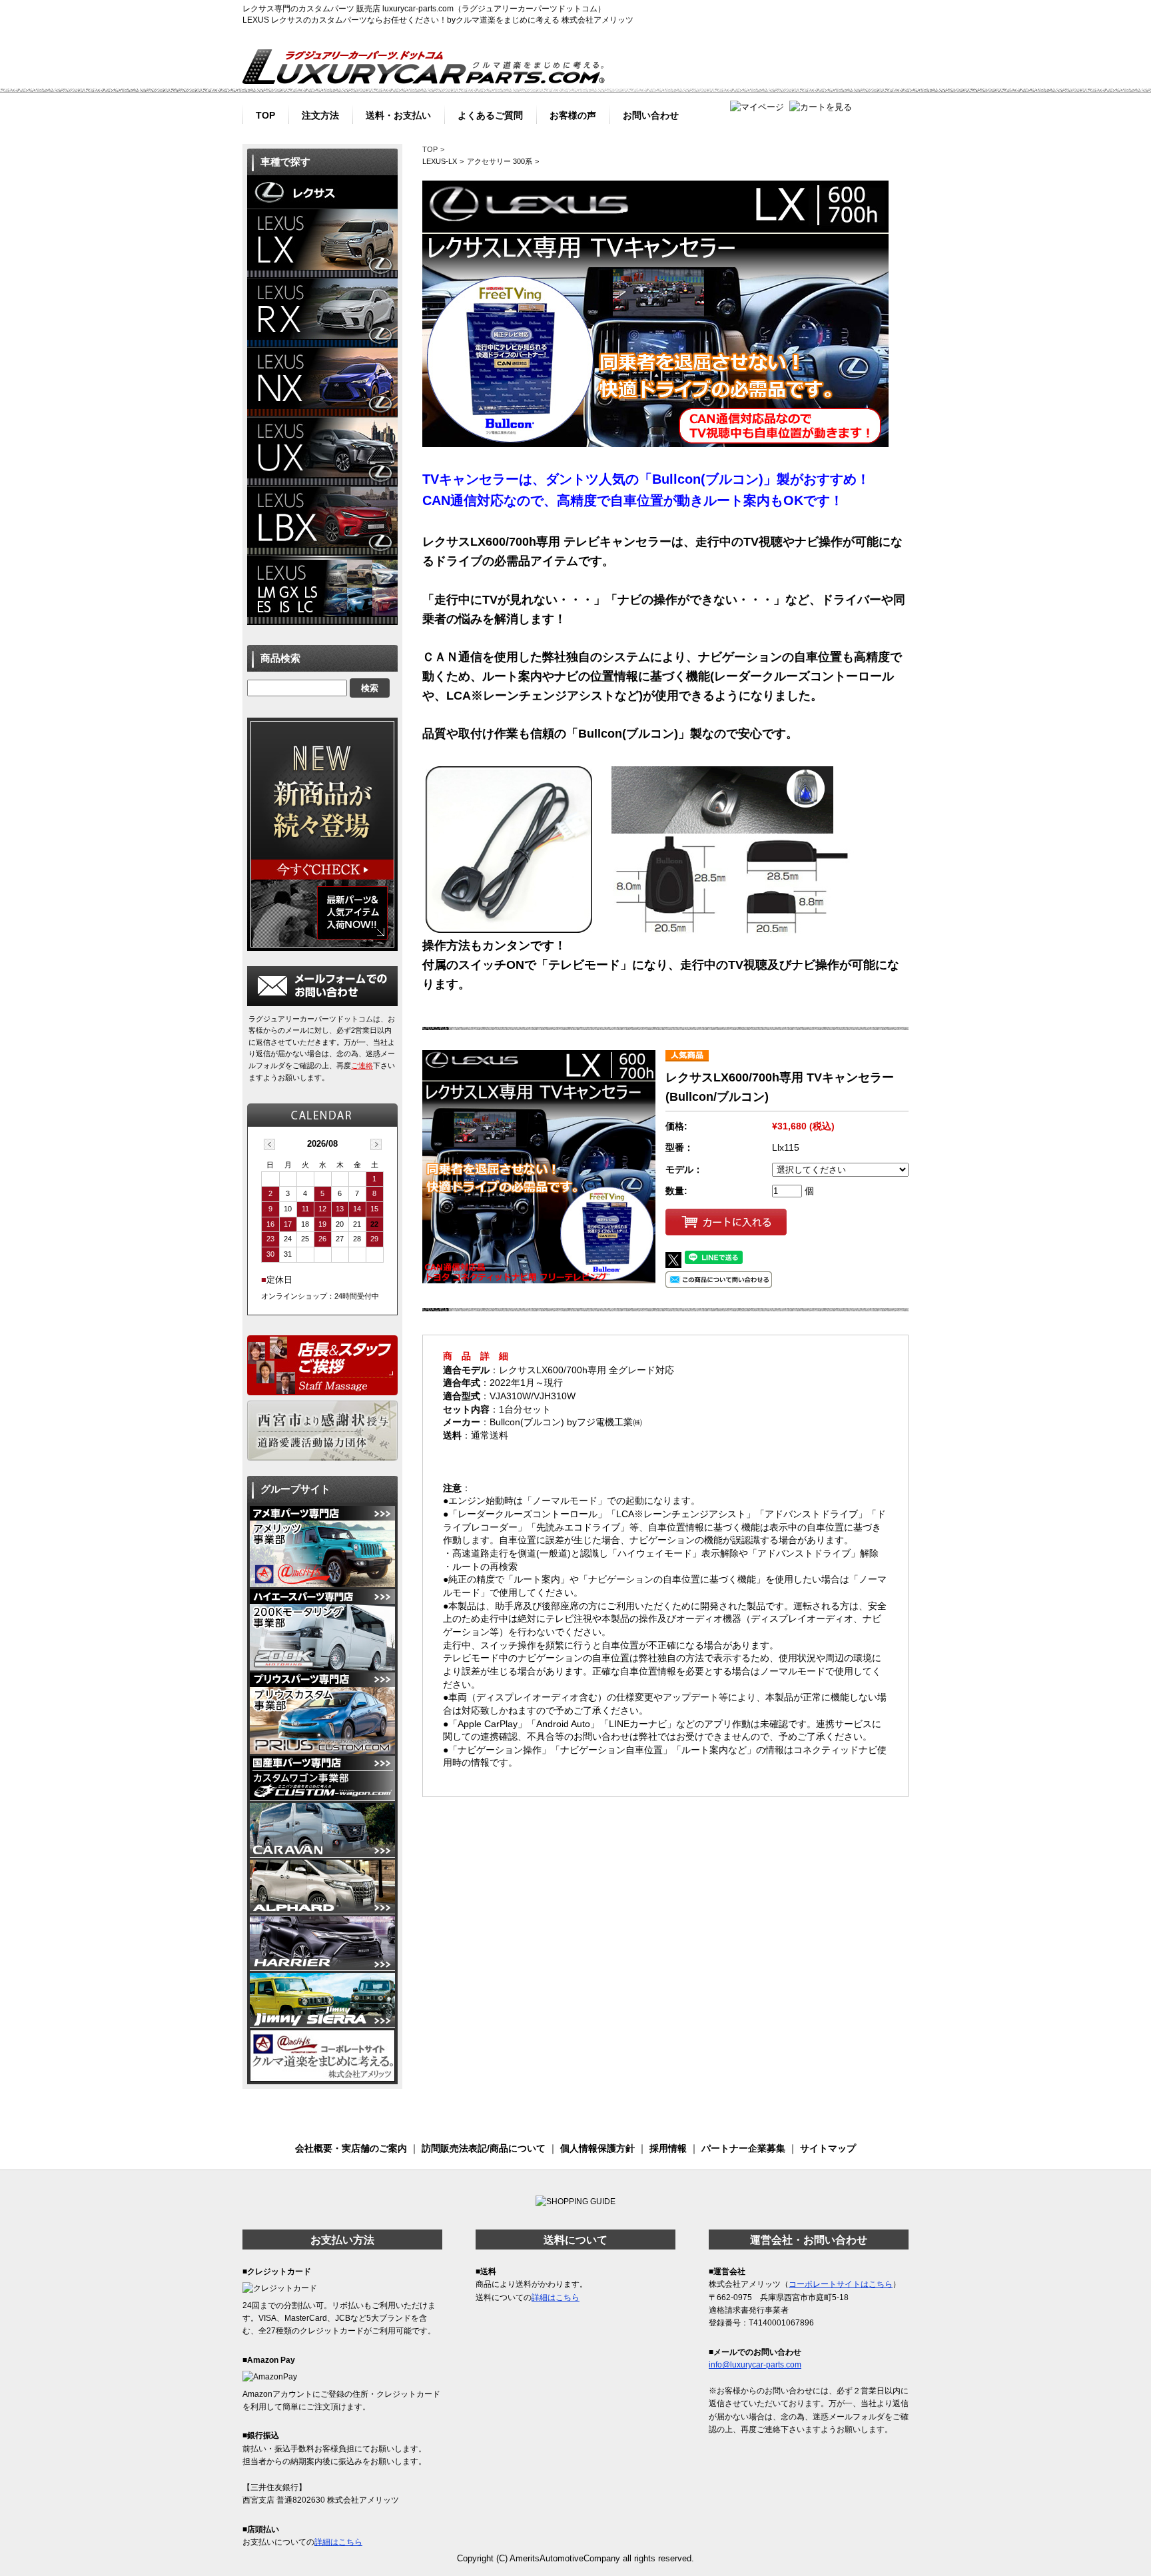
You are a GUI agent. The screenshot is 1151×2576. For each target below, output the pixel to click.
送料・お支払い (398, 114)
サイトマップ (828, 2148)
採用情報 (668, 2148)
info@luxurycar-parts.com (755, 2365)
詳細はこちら (338, 2542)
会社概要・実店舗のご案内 (351, 2148)
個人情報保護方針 (597, 2148)
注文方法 (320, 114)
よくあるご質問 (490, 114)
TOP (265, 114)
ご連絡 (362, 1065)
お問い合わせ (651, 114)
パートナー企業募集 (743, 2148)
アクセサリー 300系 (500, 161)
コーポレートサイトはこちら (841, 2284)
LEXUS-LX (440, 161)
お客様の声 (573, 114)
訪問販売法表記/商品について (484, 2148)
